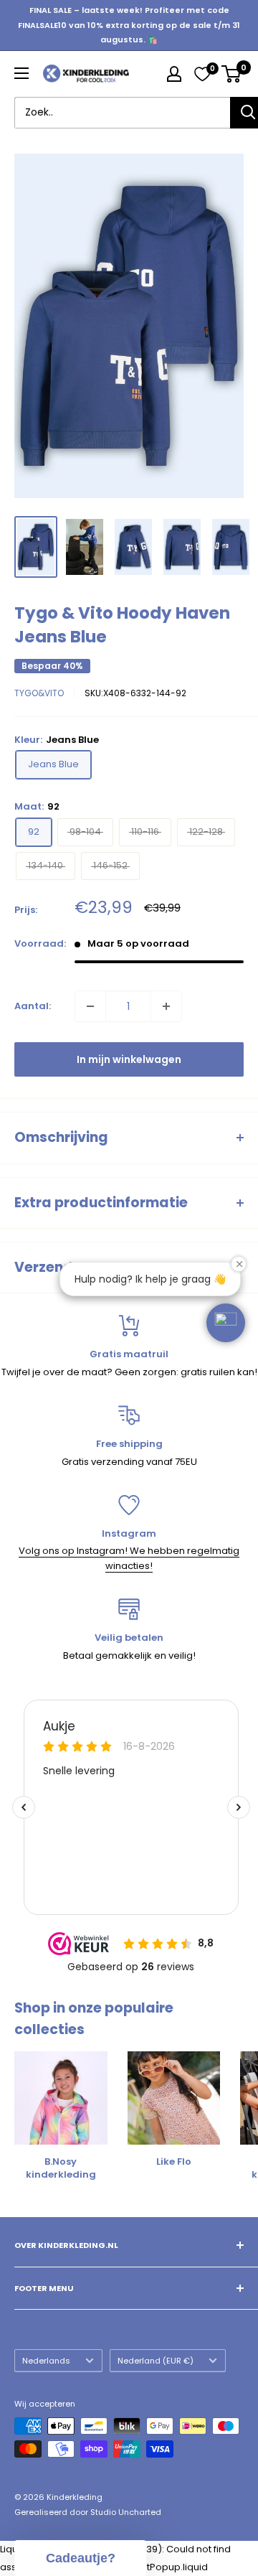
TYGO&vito (39, 693)
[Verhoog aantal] (166, 1006)
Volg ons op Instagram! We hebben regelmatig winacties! (129, 1558)
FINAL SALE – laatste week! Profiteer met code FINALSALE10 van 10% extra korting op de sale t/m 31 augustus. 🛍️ (129, 25)
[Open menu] (21, 73)
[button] (226, 1323)
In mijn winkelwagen (129, 1059)
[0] (202, 74)
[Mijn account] (174, 74)
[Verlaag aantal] (90, 1006)
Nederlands (46, 2361)
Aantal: (33, 1006)
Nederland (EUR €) (156, 2361)
